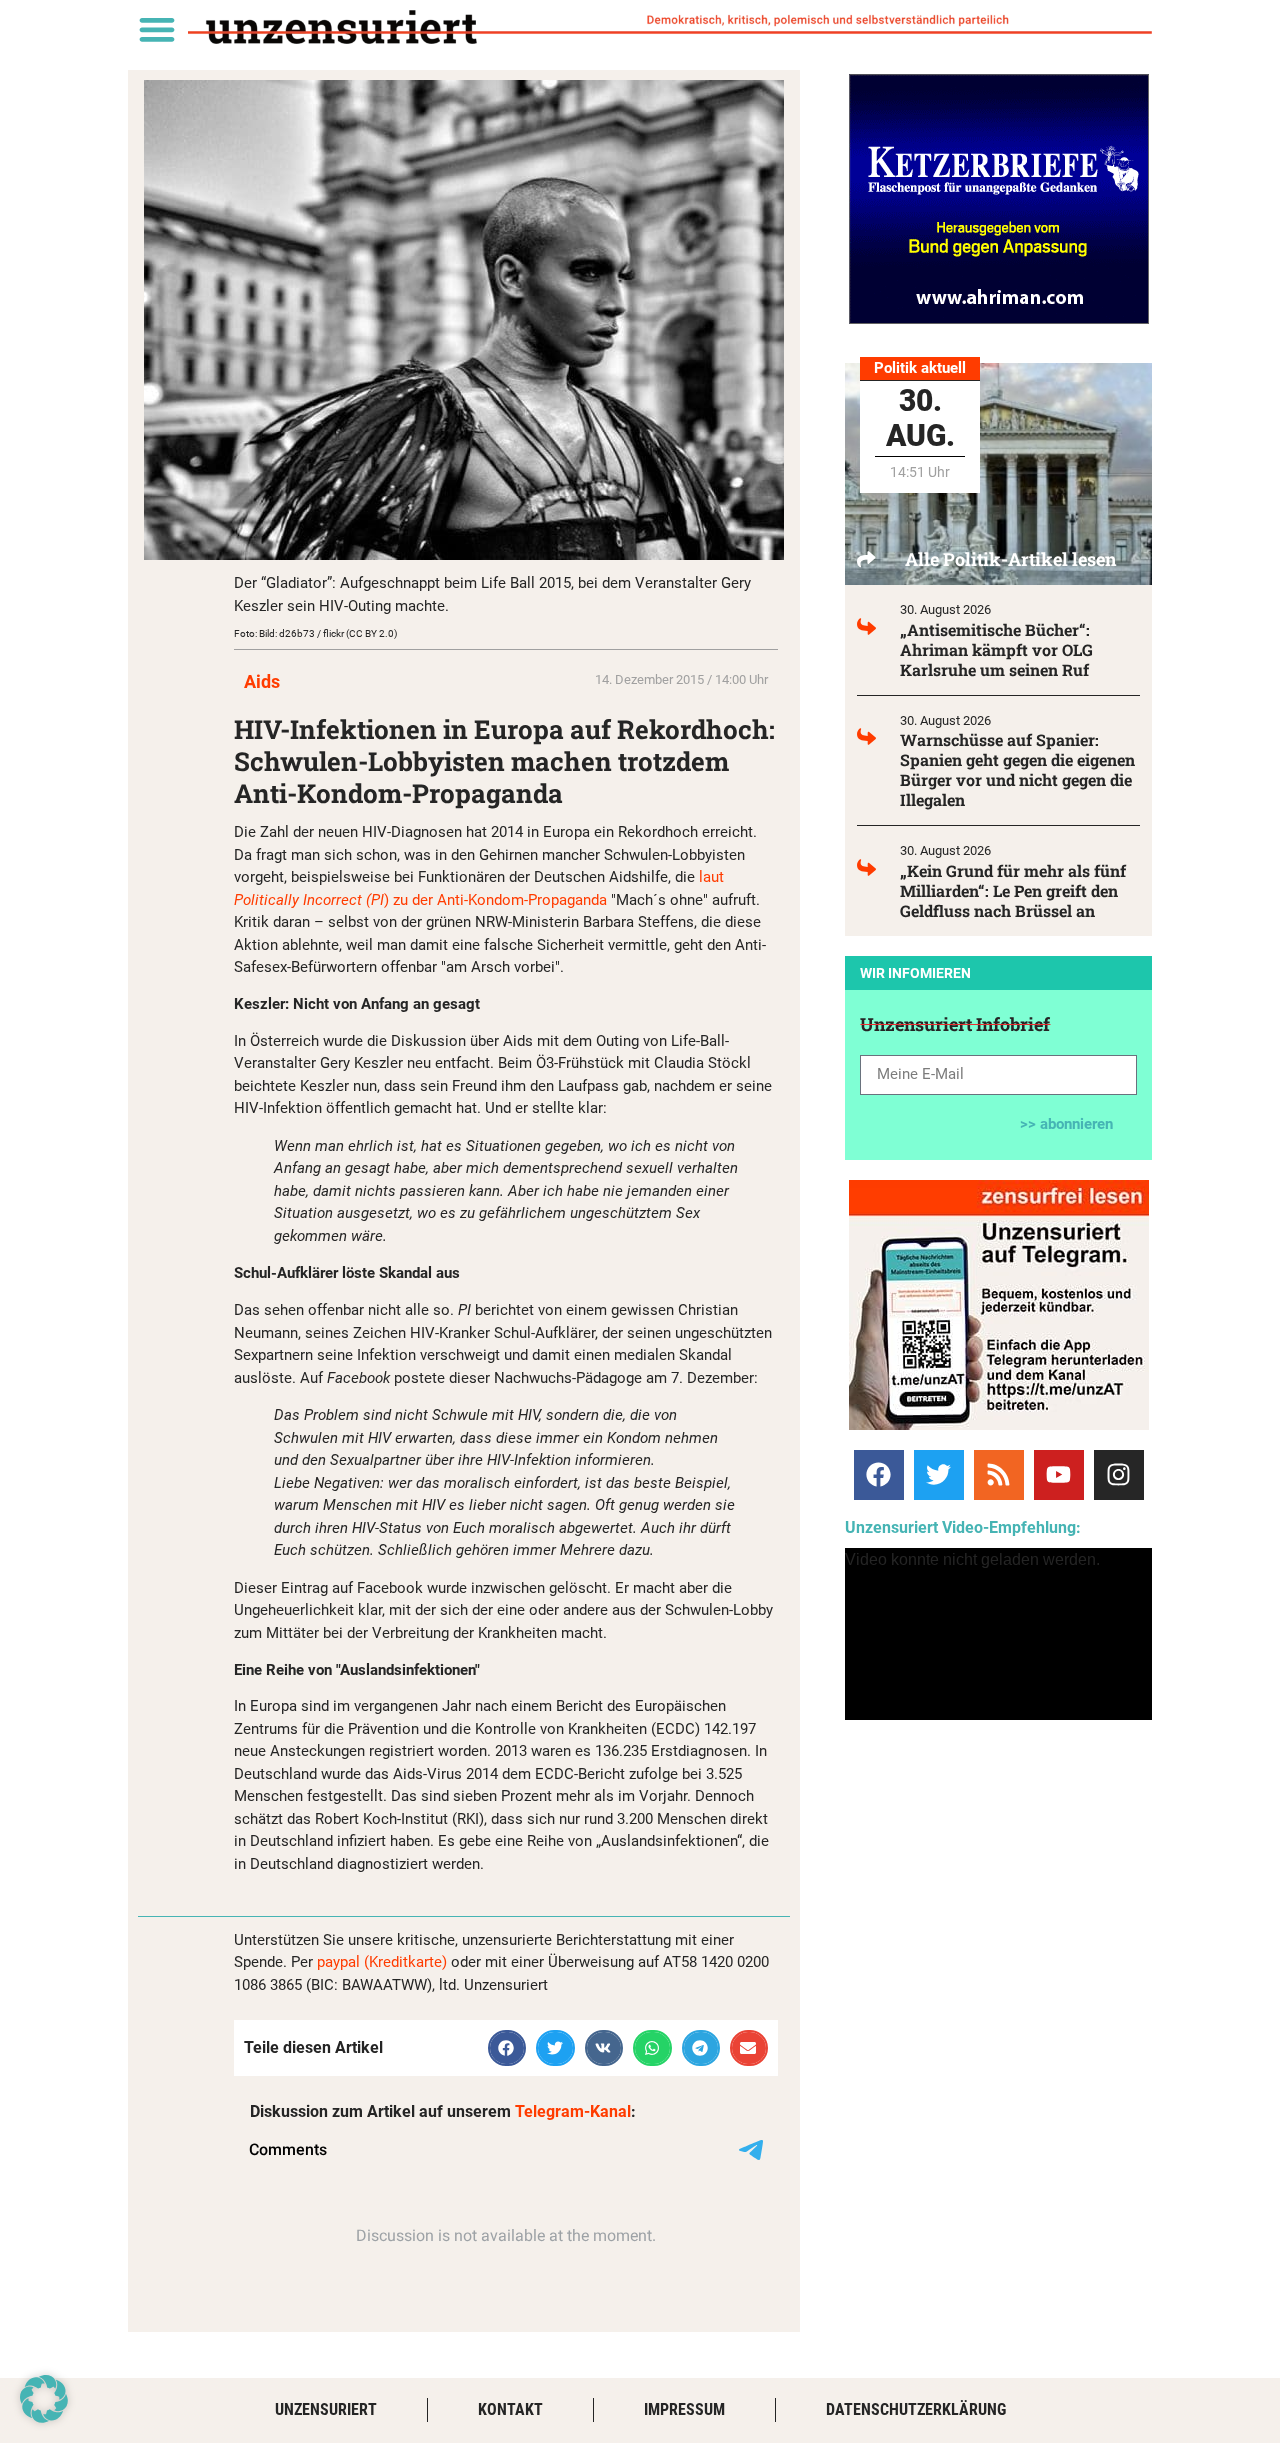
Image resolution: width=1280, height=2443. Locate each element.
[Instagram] (1119, 1475)
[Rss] (999, 1475)
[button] (156, 28)
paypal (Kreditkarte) (382, 1962)
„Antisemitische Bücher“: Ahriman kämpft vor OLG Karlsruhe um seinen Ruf (996, 649)
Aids (262, 681)
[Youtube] (1059, 1475)
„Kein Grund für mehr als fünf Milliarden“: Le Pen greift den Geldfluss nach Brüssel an (1013, 890)
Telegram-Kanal (573, 2111)
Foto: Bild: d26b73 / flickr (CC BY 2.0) (315, 633)
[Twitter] (939, 1475)
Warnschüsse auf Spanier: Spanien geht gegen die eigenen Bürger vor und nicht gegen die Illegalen (1017, 769)
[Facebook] (879, 1475)
